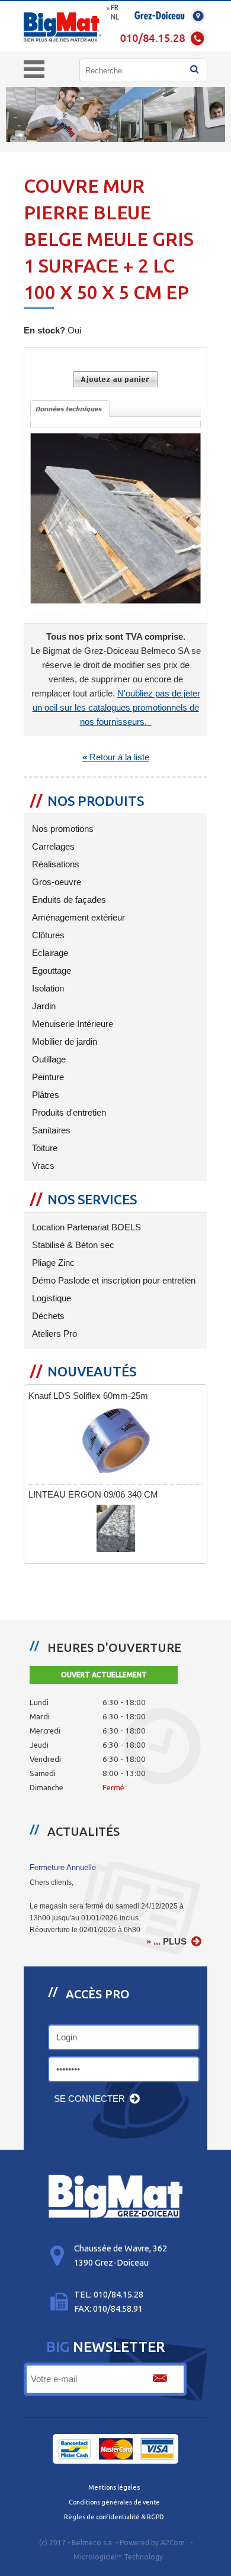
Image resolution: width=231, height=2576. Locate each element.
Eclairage (49, 953)
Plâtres (44, 1095)
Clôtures (47, 935)
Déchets (47, 1316)
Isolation (47, 989)
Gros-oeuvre (55, 882)
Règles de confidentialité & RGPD (114, 2517)
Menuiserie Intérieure (71, 1024)
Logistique (50, 1298)
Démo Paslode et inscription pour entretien (113, 1281)
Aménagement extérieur (77, 918)
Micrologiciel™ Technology (118, 2557)
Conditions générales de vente (114, 2502)
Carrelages (52, 847)
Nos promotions (62, 829)
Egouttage (50, 971)
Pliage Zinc (52, 1263)
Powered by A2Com (152, 2543)
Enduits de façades (68, 900)
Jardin (43, 1006)
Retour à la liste (116, 757)
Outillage (48, 1059)
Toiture (44, 1148)
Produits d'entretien (68, 1113)
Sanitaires (50, 1130)
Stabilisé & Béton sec (72, 1245)
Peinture (47, 1077)
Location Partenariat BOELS (85, 1227)
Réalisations (54, 864)
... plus (170, 1942)
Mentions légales (114, 2487)
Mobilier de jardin (63, 1042)
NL (115, 17)
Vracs (42, 1166)
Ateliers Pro (53, 1334)
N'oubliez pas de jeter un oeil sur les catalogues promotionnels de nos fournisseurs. (116, 708)
